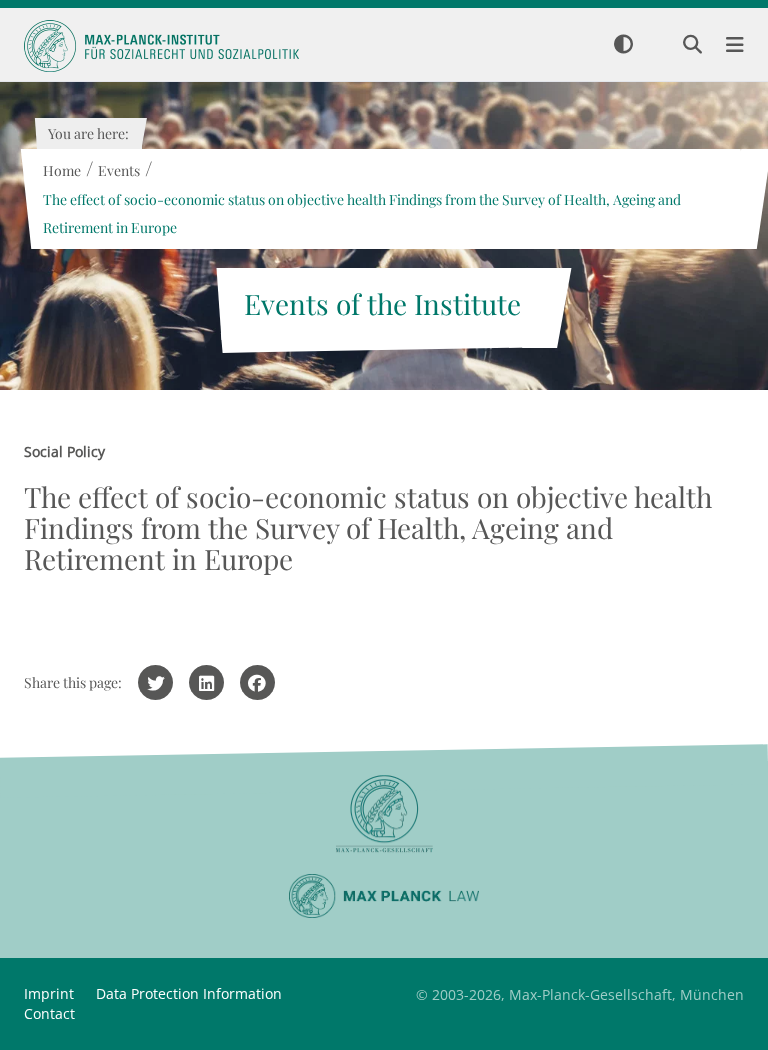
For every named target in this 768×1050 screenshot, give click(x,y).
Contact (49, 1013)
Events (118, 170)
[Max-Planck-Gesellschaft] (384, 814)
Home (61, 170)
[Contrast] (623, 45)
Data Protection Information (189, 993)
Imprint (49, 993)
